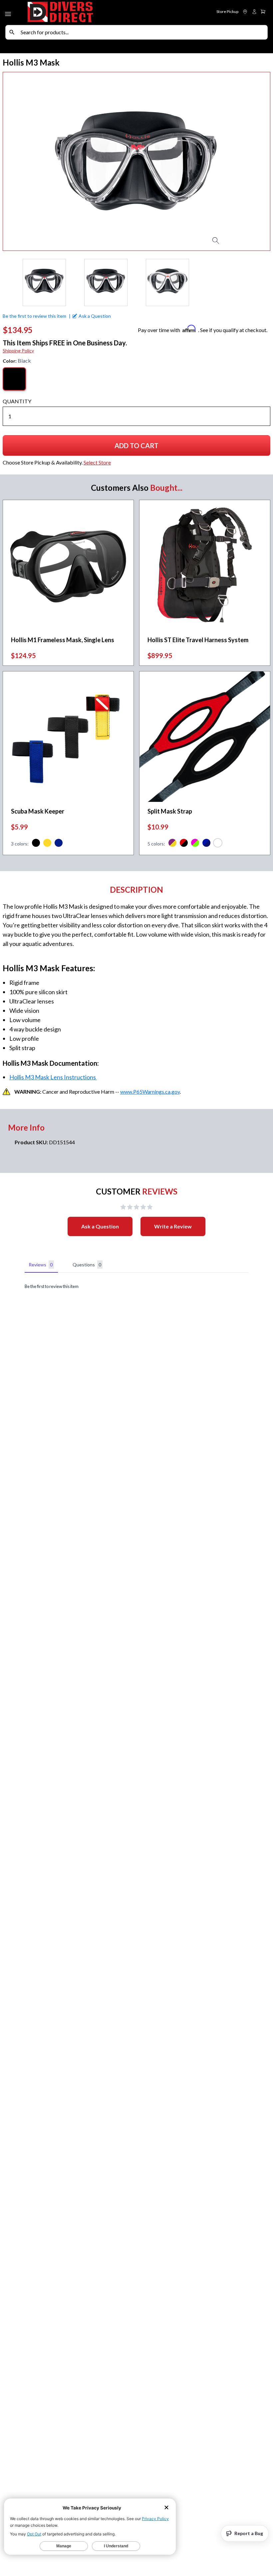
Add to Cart (140, 448)
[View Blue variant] (59, 844)
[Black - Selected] (14, 379)
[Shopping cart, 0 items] (263, 12)
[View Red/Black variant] (184, 844)
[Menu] (9, 13)
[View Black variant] (36, 844)
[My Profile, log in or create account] (254, 12)
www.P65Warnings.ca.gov (150, 1092)
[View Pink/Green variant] (195, 844)
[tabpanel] (136, 1287)
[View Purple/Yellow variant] (172, 844)
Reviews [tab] (41, 1265)
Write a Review (173, 1226)
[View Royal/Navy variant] (206, 844)
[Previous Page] (8, 282)
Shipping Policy (18, 351)
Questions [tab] (87, 1265)
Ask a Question (100, 1226)
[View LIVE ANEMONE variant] (218, 844)
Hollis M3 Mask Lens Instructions (53, 1077)
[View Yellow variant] (47, 844)
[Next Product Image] (251, 161)
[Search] (12, 32)
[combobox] (142, 32)
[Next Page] (265, 282)
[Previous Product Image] (22, 161)
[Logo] (81, 12)
